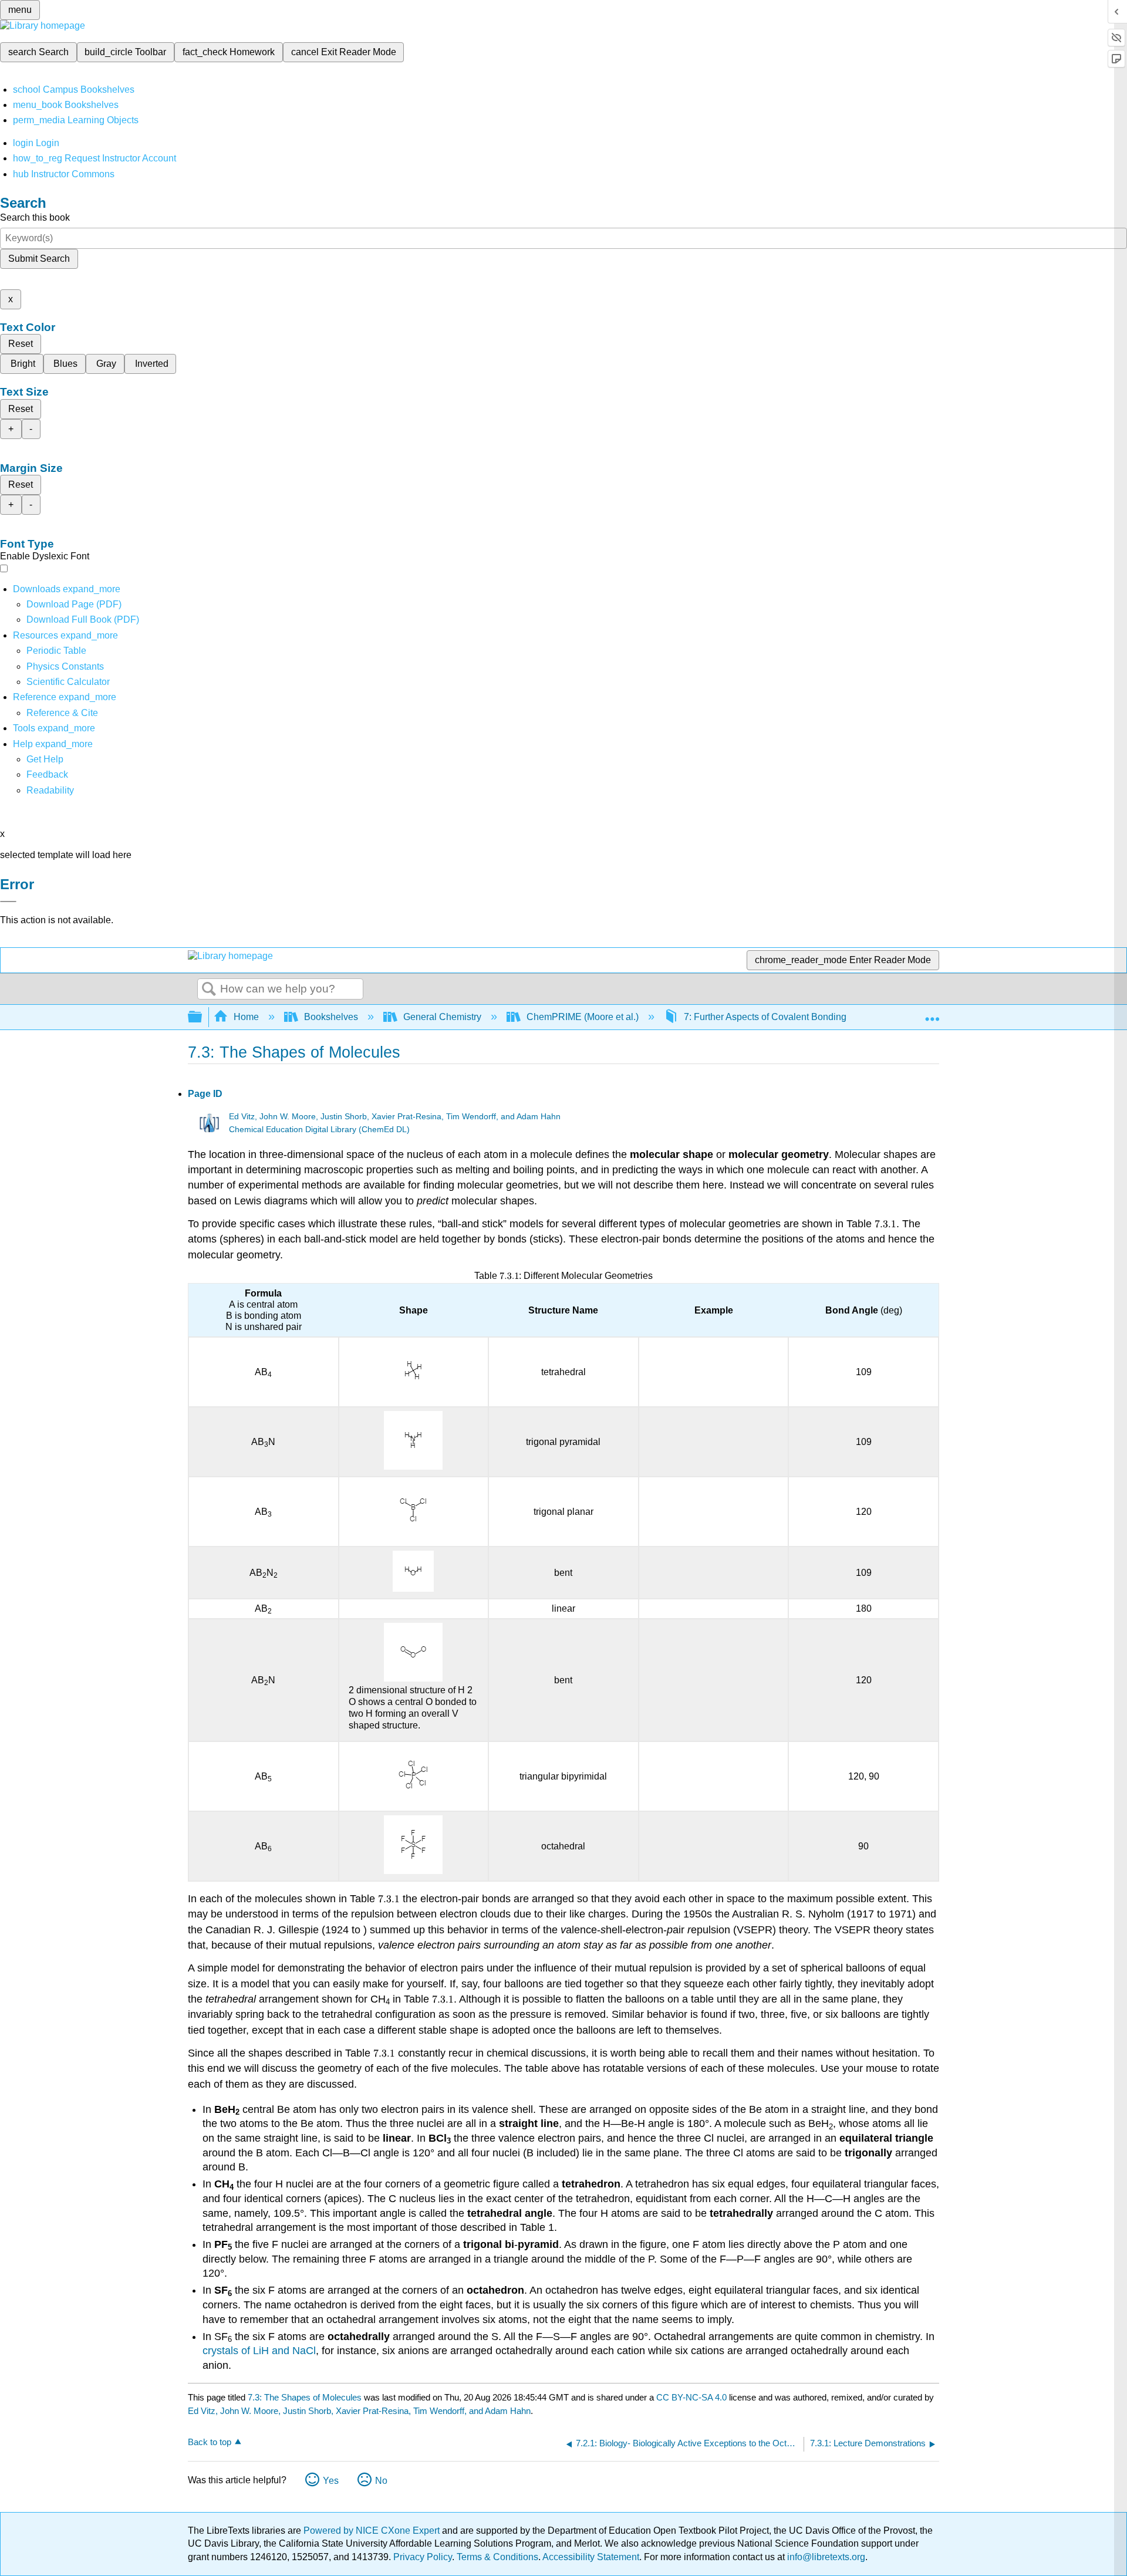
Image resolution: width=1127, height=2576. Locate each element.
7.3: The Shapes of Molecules (305, 2397)
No (381, 2481)
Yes (331, 2481)
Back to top (210, 2442)
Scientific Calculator (68, 682)
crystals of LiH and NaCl (259, 2351)
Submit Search (39, 259)
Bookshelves (331, 1017)
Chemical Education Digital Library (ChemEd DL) (319, 1130)
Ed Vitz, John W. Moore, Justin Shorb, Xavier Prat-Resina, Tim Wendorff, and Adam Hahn (395, 1117)
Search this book (35, 217)
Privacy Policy (423, 2557)
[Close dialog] (8, 902)
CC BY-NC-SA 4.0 (691, 2397)
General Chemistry (442, 1017)
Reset (21, 344)
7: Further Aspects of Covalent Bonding (765, 1017)
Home (246, 1017)
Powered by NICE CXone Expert (373, 2531)
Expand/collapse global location (932, 1014)
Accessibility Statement (591, 2557)
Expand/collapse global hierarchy (203, 1017)
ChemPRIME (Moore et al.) (583, 1017)
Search (209, 990)
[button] (47, 774)
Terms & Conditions (497, 2557)
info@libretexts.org (825, 2557)
